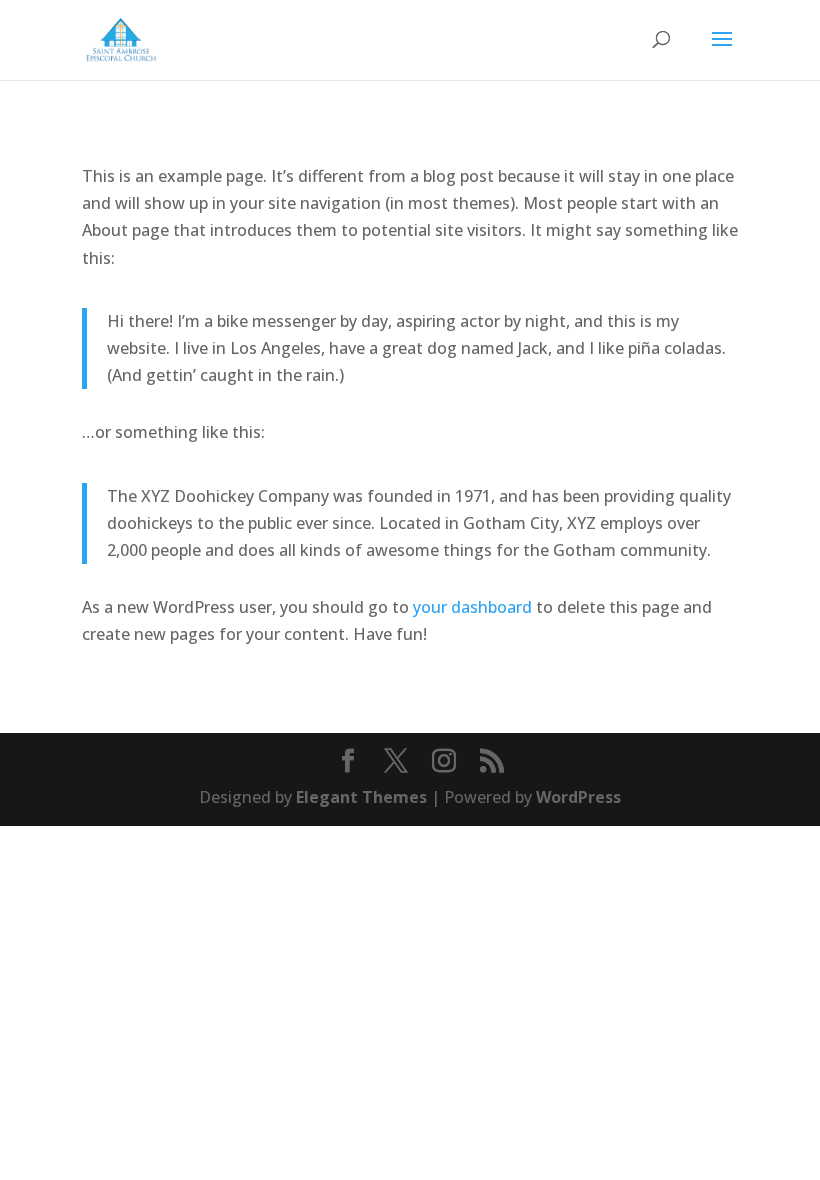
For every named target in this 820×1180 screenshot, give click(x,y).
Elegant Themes (361, 797)
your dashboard (472, 607)
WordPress (578, 797)
